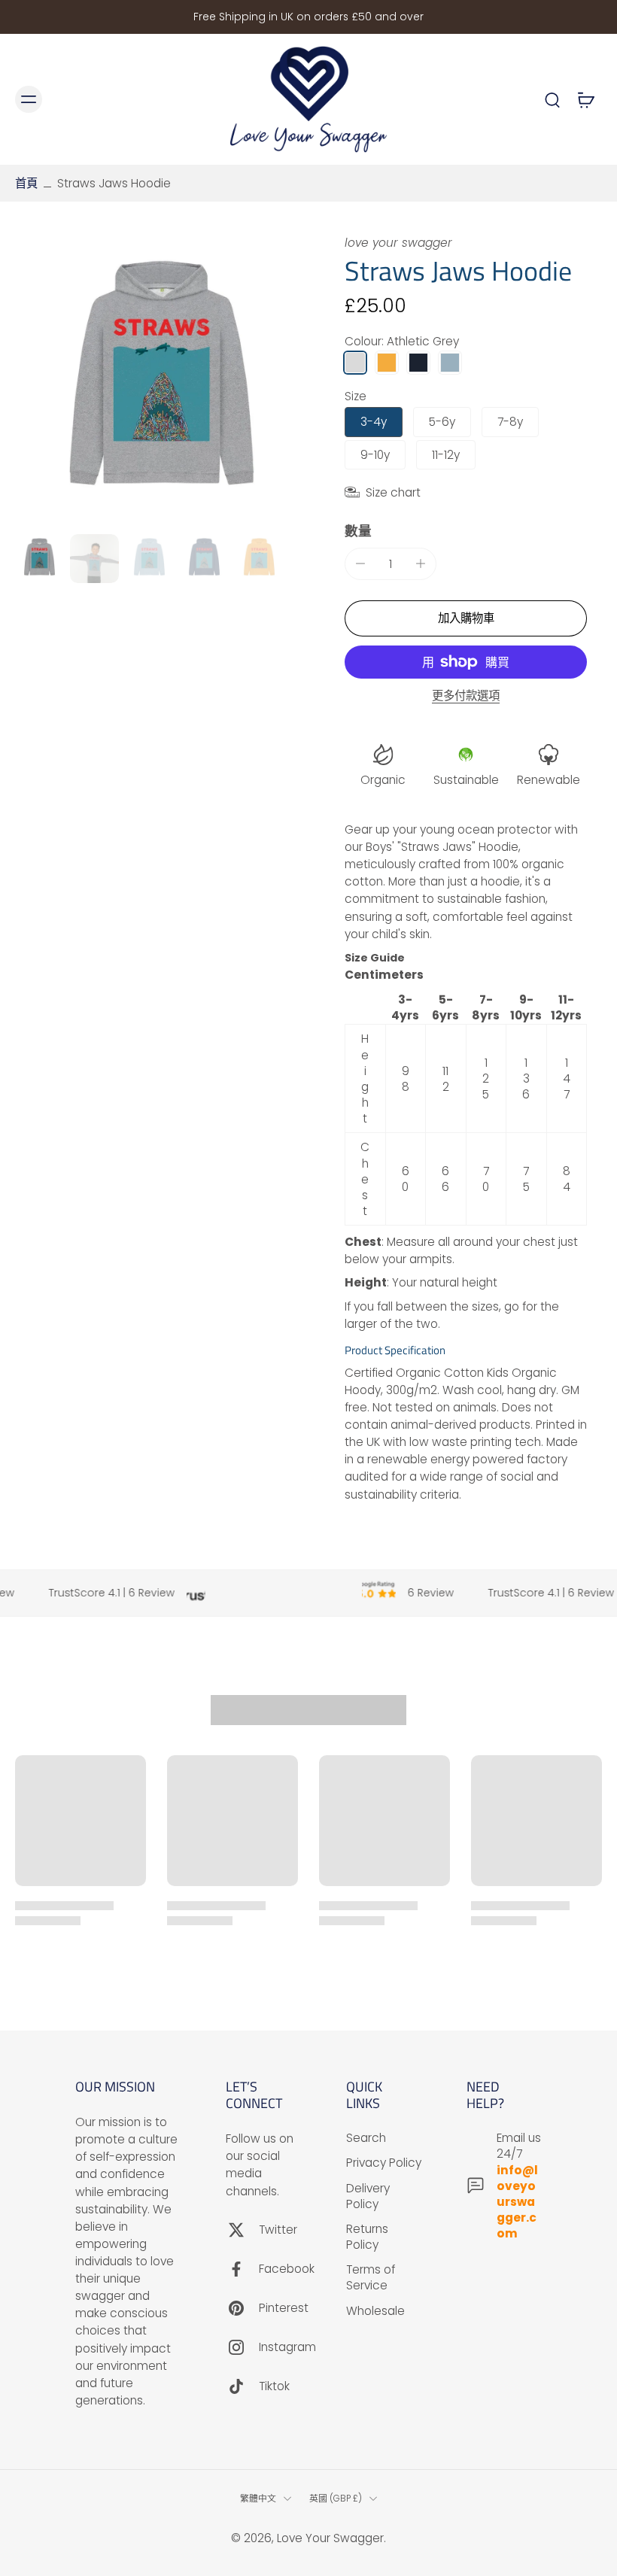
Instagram (287, 2347)
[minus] (360, 563)
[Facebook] (242, 2268)
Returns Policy (367, 2237)
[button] (466, 618)
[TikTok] (242, 2386)
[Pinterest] (242, 2307)
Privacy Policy (384, 2163)
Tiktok (274, 2386)
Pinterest (284, 2308)
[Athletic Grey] (355, 363)
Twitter (278, 2230)
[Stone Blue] (450, 363)
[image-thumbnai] (40, 559)
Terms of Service (371, 2277)
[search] (552, 99)
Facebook (287, 2269)
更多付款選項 (466, 697)
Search (366, 2138)
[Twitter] (242, 2229)
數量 (358, 531)
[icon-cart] (585, 99)
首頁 (26, 183)
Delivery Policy (368, 2195)
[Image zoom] (162, 381)
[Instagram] (242, 2347)
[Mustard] (387, 363)
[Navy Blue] (418, 363)
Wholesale (375, 2310)
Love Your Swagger (330, 2538)
